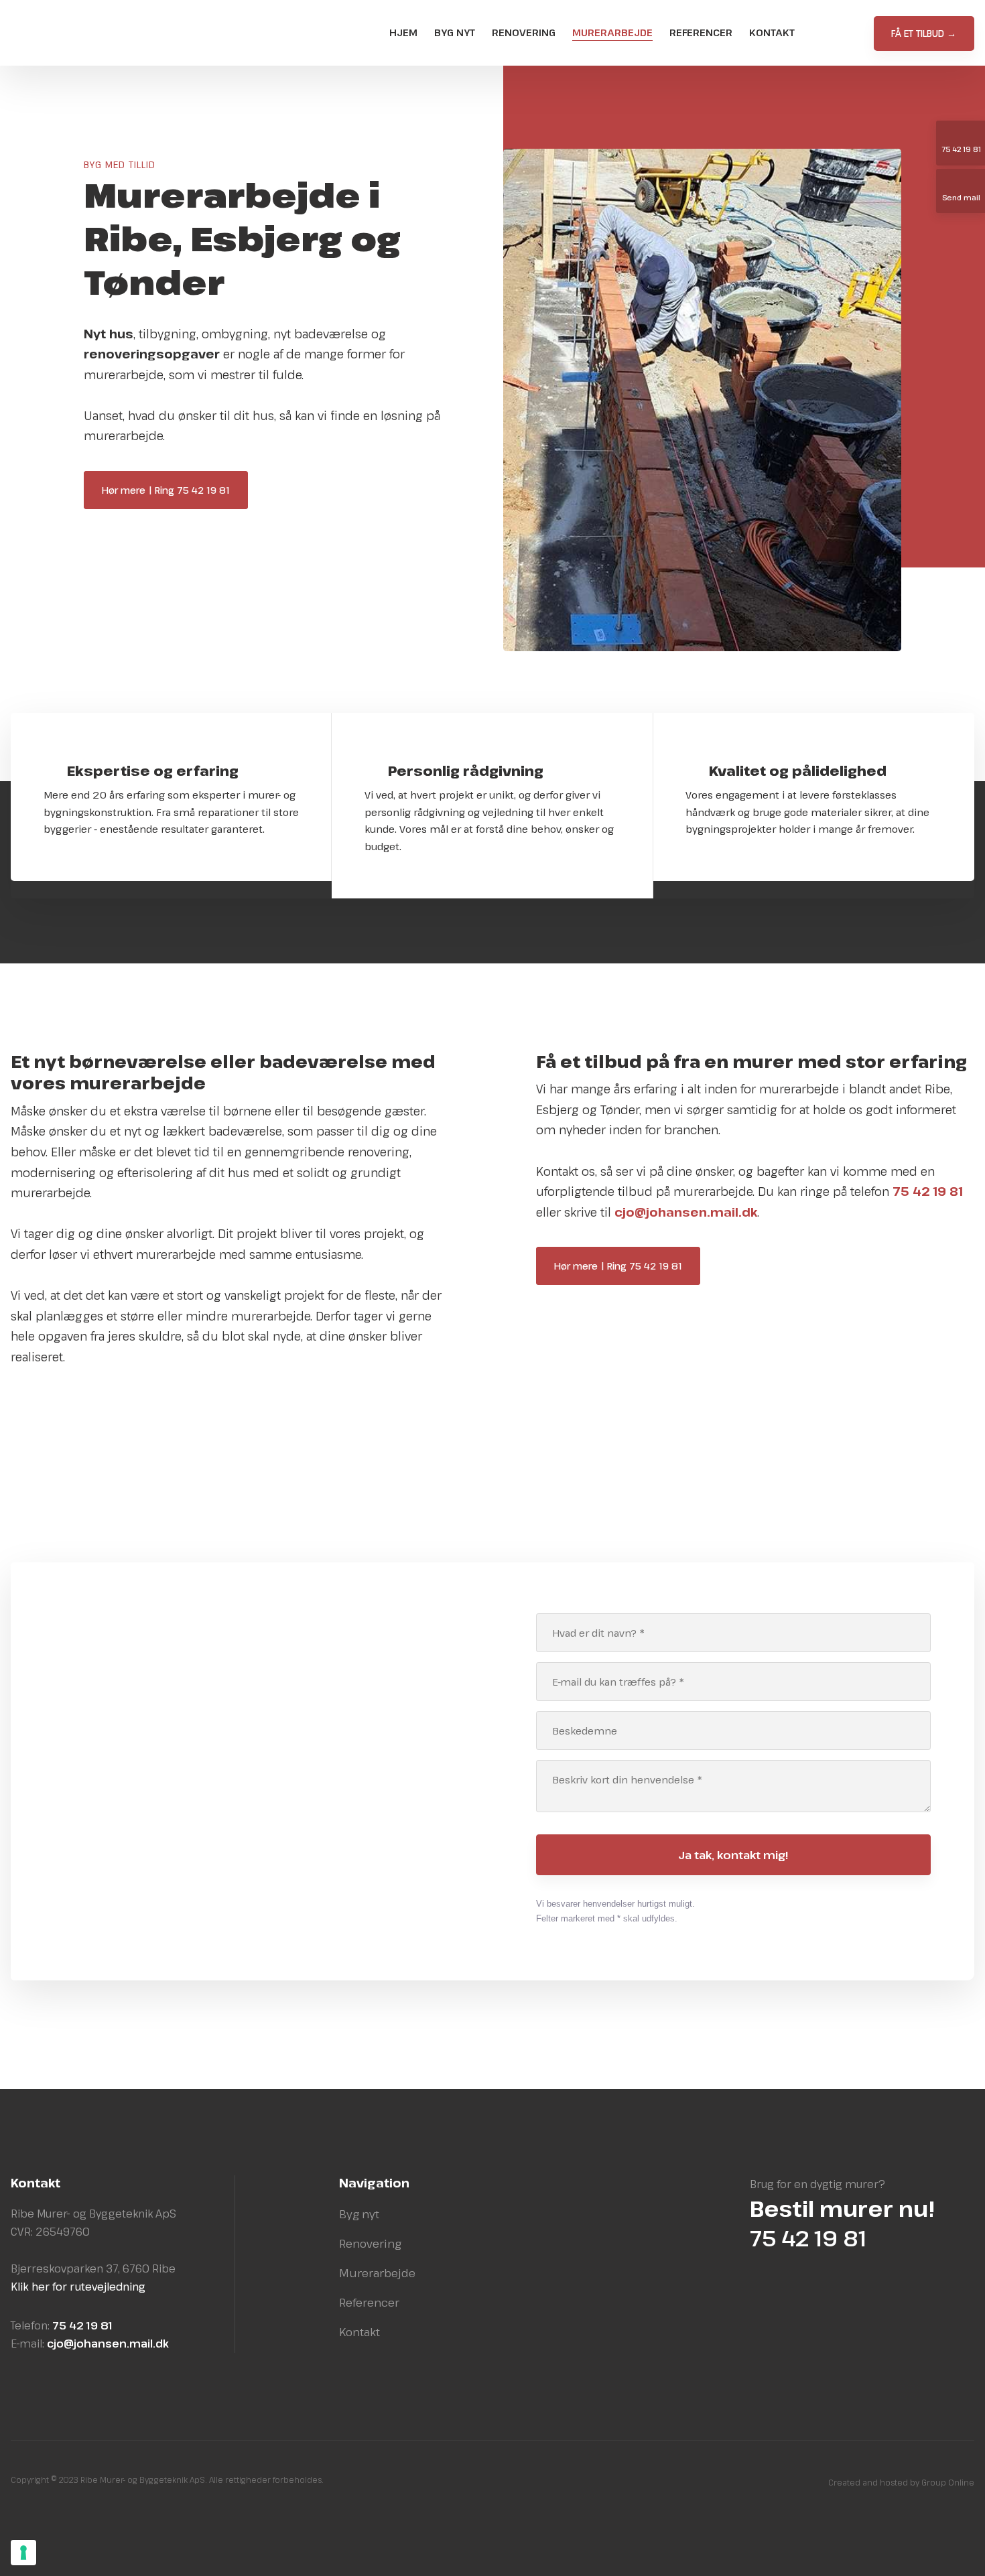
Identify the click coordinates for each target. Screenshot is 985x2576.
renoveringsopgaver (152, 354)
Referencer (701, 32)
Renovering (524, 32)
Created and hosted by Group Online (901, 2482)
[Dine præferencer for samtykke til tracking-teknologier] (23, 2553)
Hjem (403, 32)
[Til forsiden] (101, 33)
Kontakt (772, 32)
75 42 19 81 (211, 1896)
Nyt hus (109, 334)
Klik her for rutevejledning (78, 2287)
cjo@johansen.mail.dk (237, 1912)
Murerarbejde (612, 32)
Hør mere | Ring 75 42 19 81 (166, 490)
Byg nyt (455, 32)
